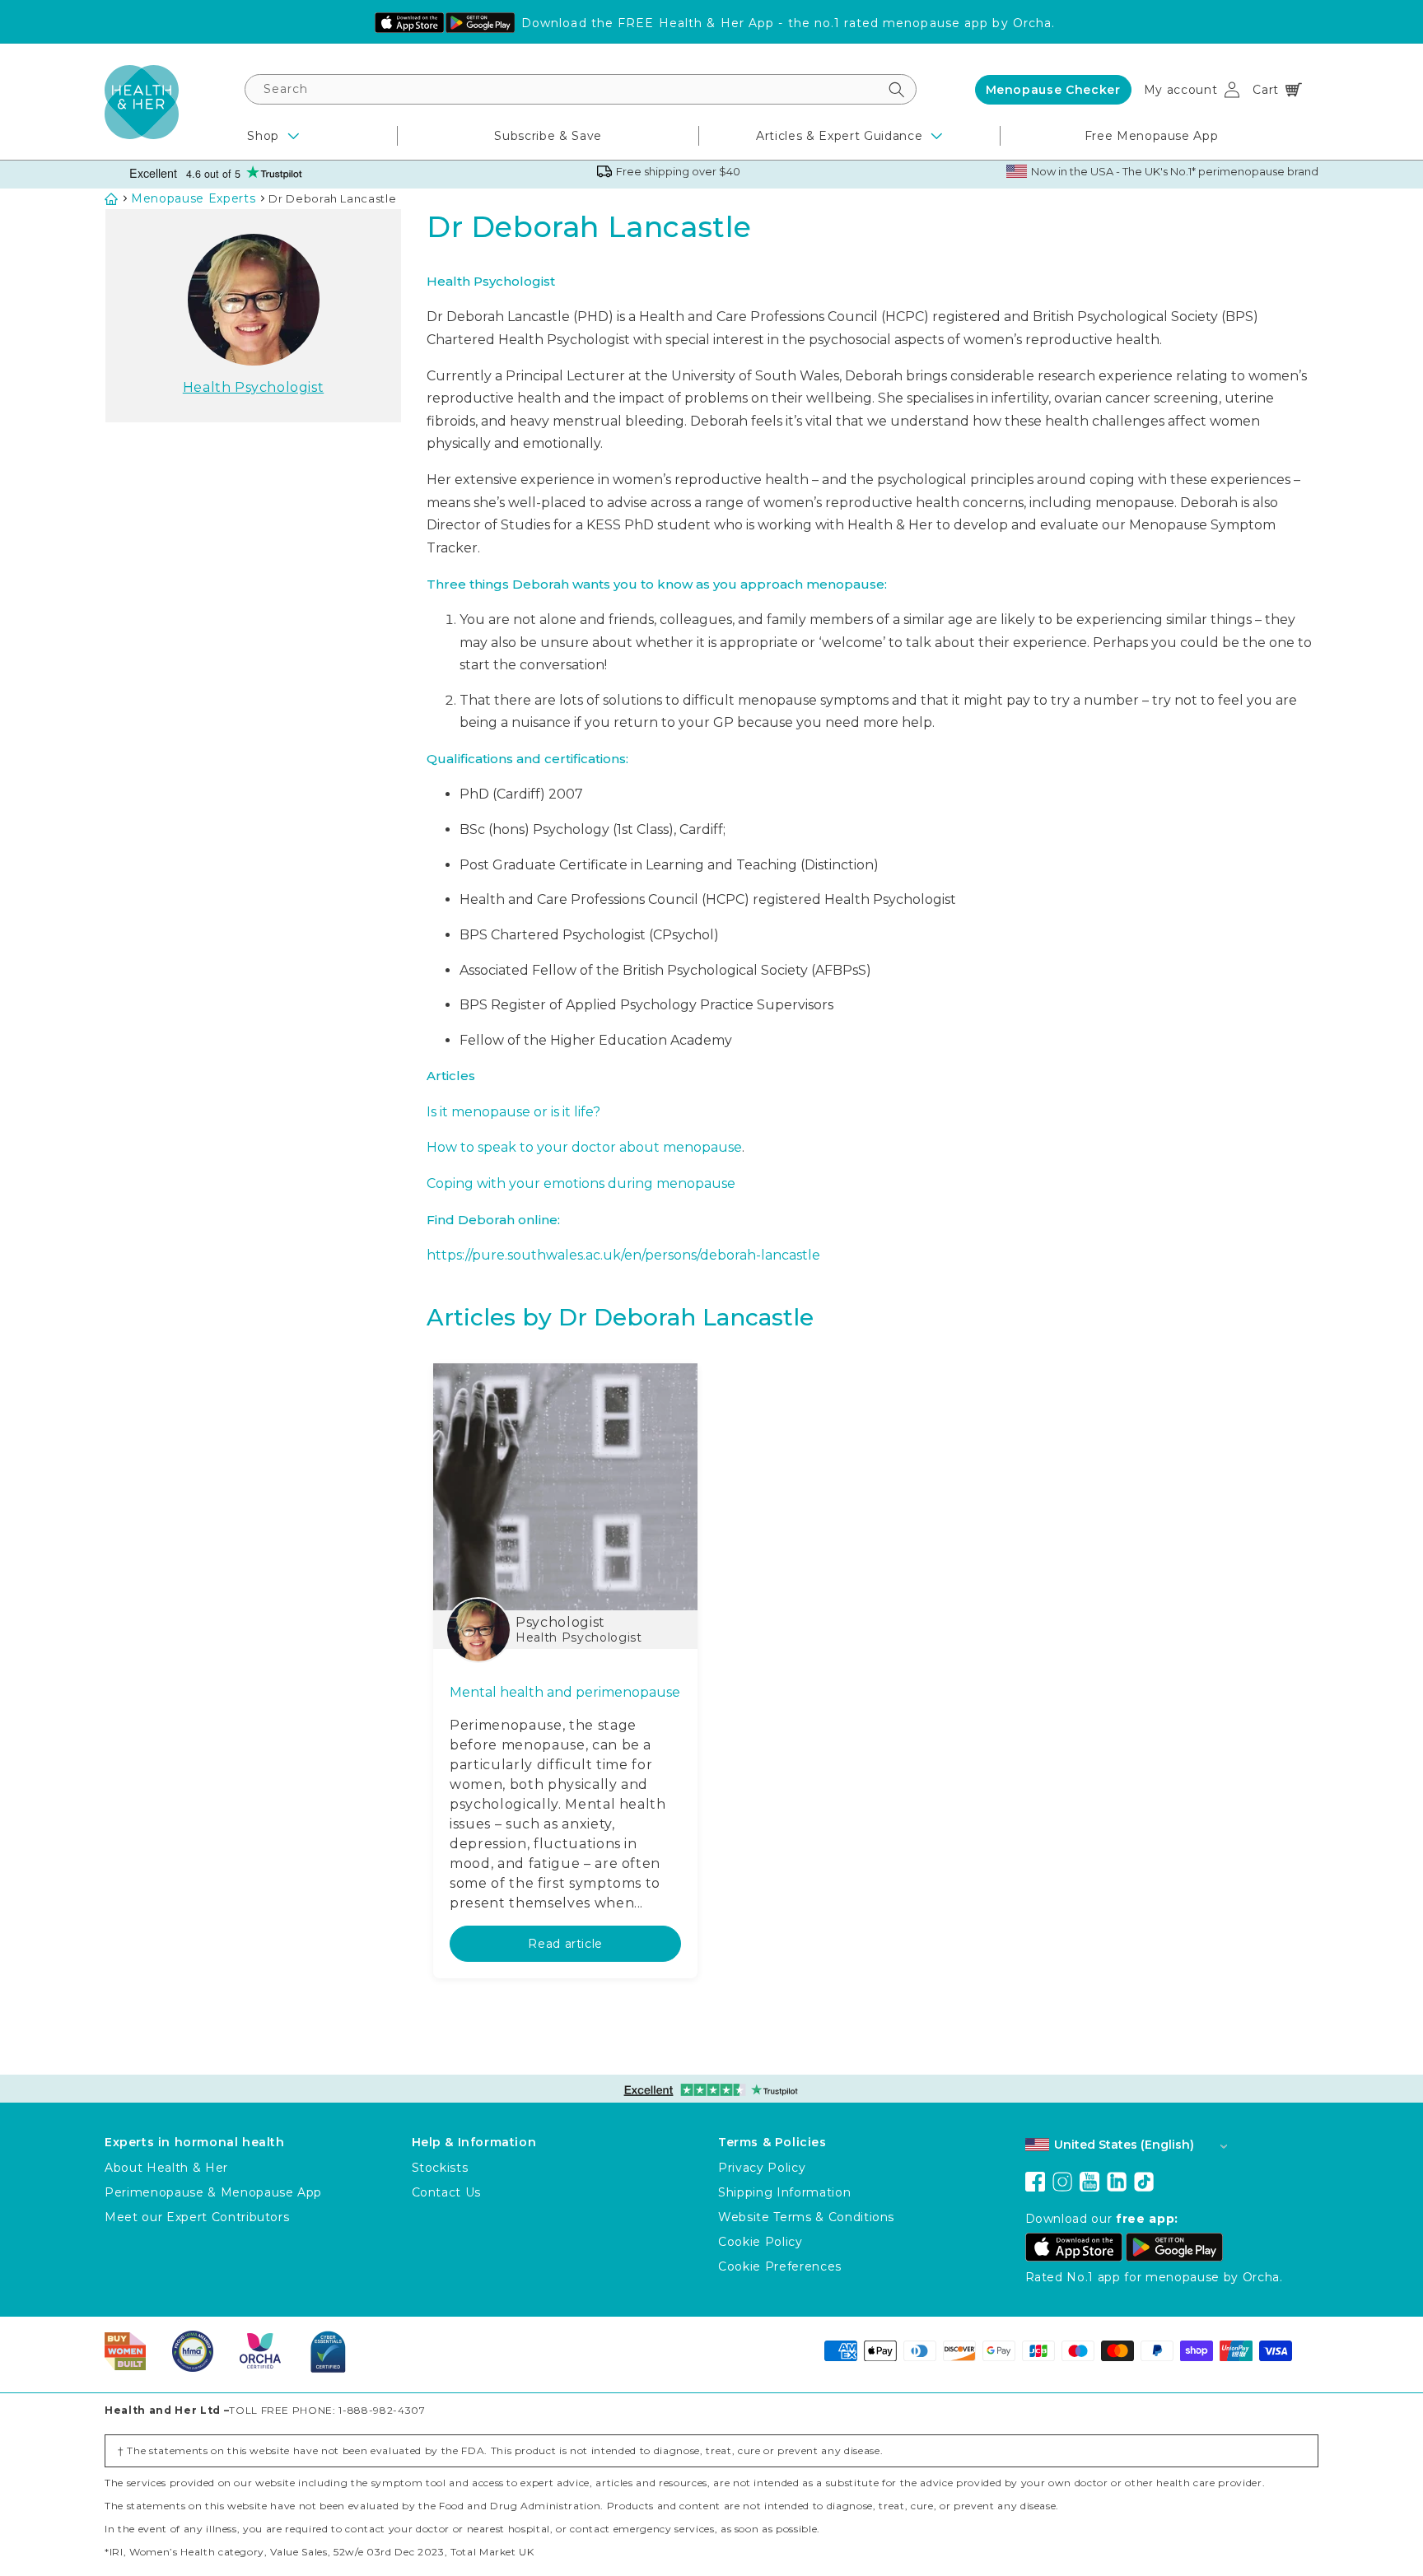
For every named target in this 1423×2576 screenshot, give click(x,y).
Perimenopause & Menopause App (213, 2192)
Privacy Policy (762, 2168)
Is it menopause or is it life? (513, 1112)
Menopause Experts (193, 198)
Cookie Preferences (780, 2266)
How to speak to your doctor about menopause (584, 1147)
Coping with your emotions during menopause (581, 1183)
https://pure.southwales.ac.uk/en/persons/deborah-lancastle (623, 1255)
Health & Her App (717, 23)
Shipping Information (784, 2192)
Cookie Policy (760, 2242)
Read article (565, 1944)
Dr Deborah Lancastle (332, 198)
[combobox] (581, 89)
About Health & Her (166, 2168)
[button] (1277, 90)
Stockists (440, 2168)
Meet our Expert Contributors (197, 2217)
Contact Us (447, 2192)
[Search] (897, 89)
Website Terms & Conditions (806, 2217)
